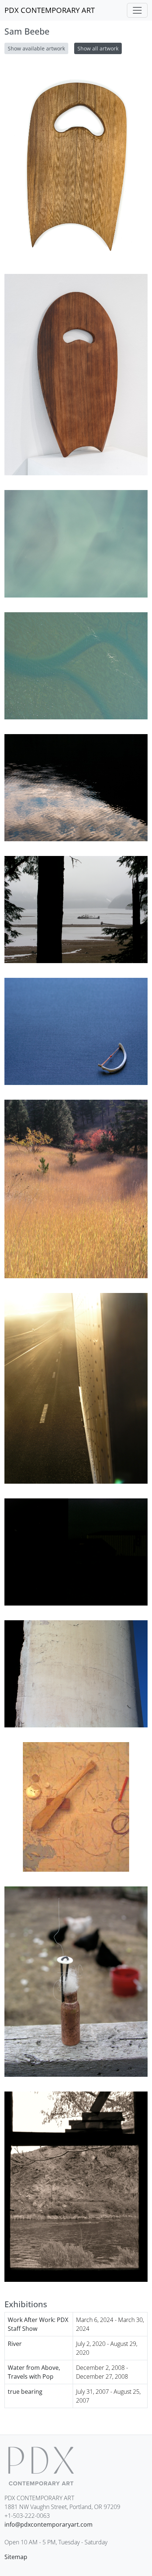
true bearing (25, 2392)
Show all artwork (98, 48)
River (15, 2344)
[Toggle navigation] (137, 10)
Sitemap (16, 2557)
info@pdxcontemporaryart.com (49, 2524)
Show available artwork (36, 48)
